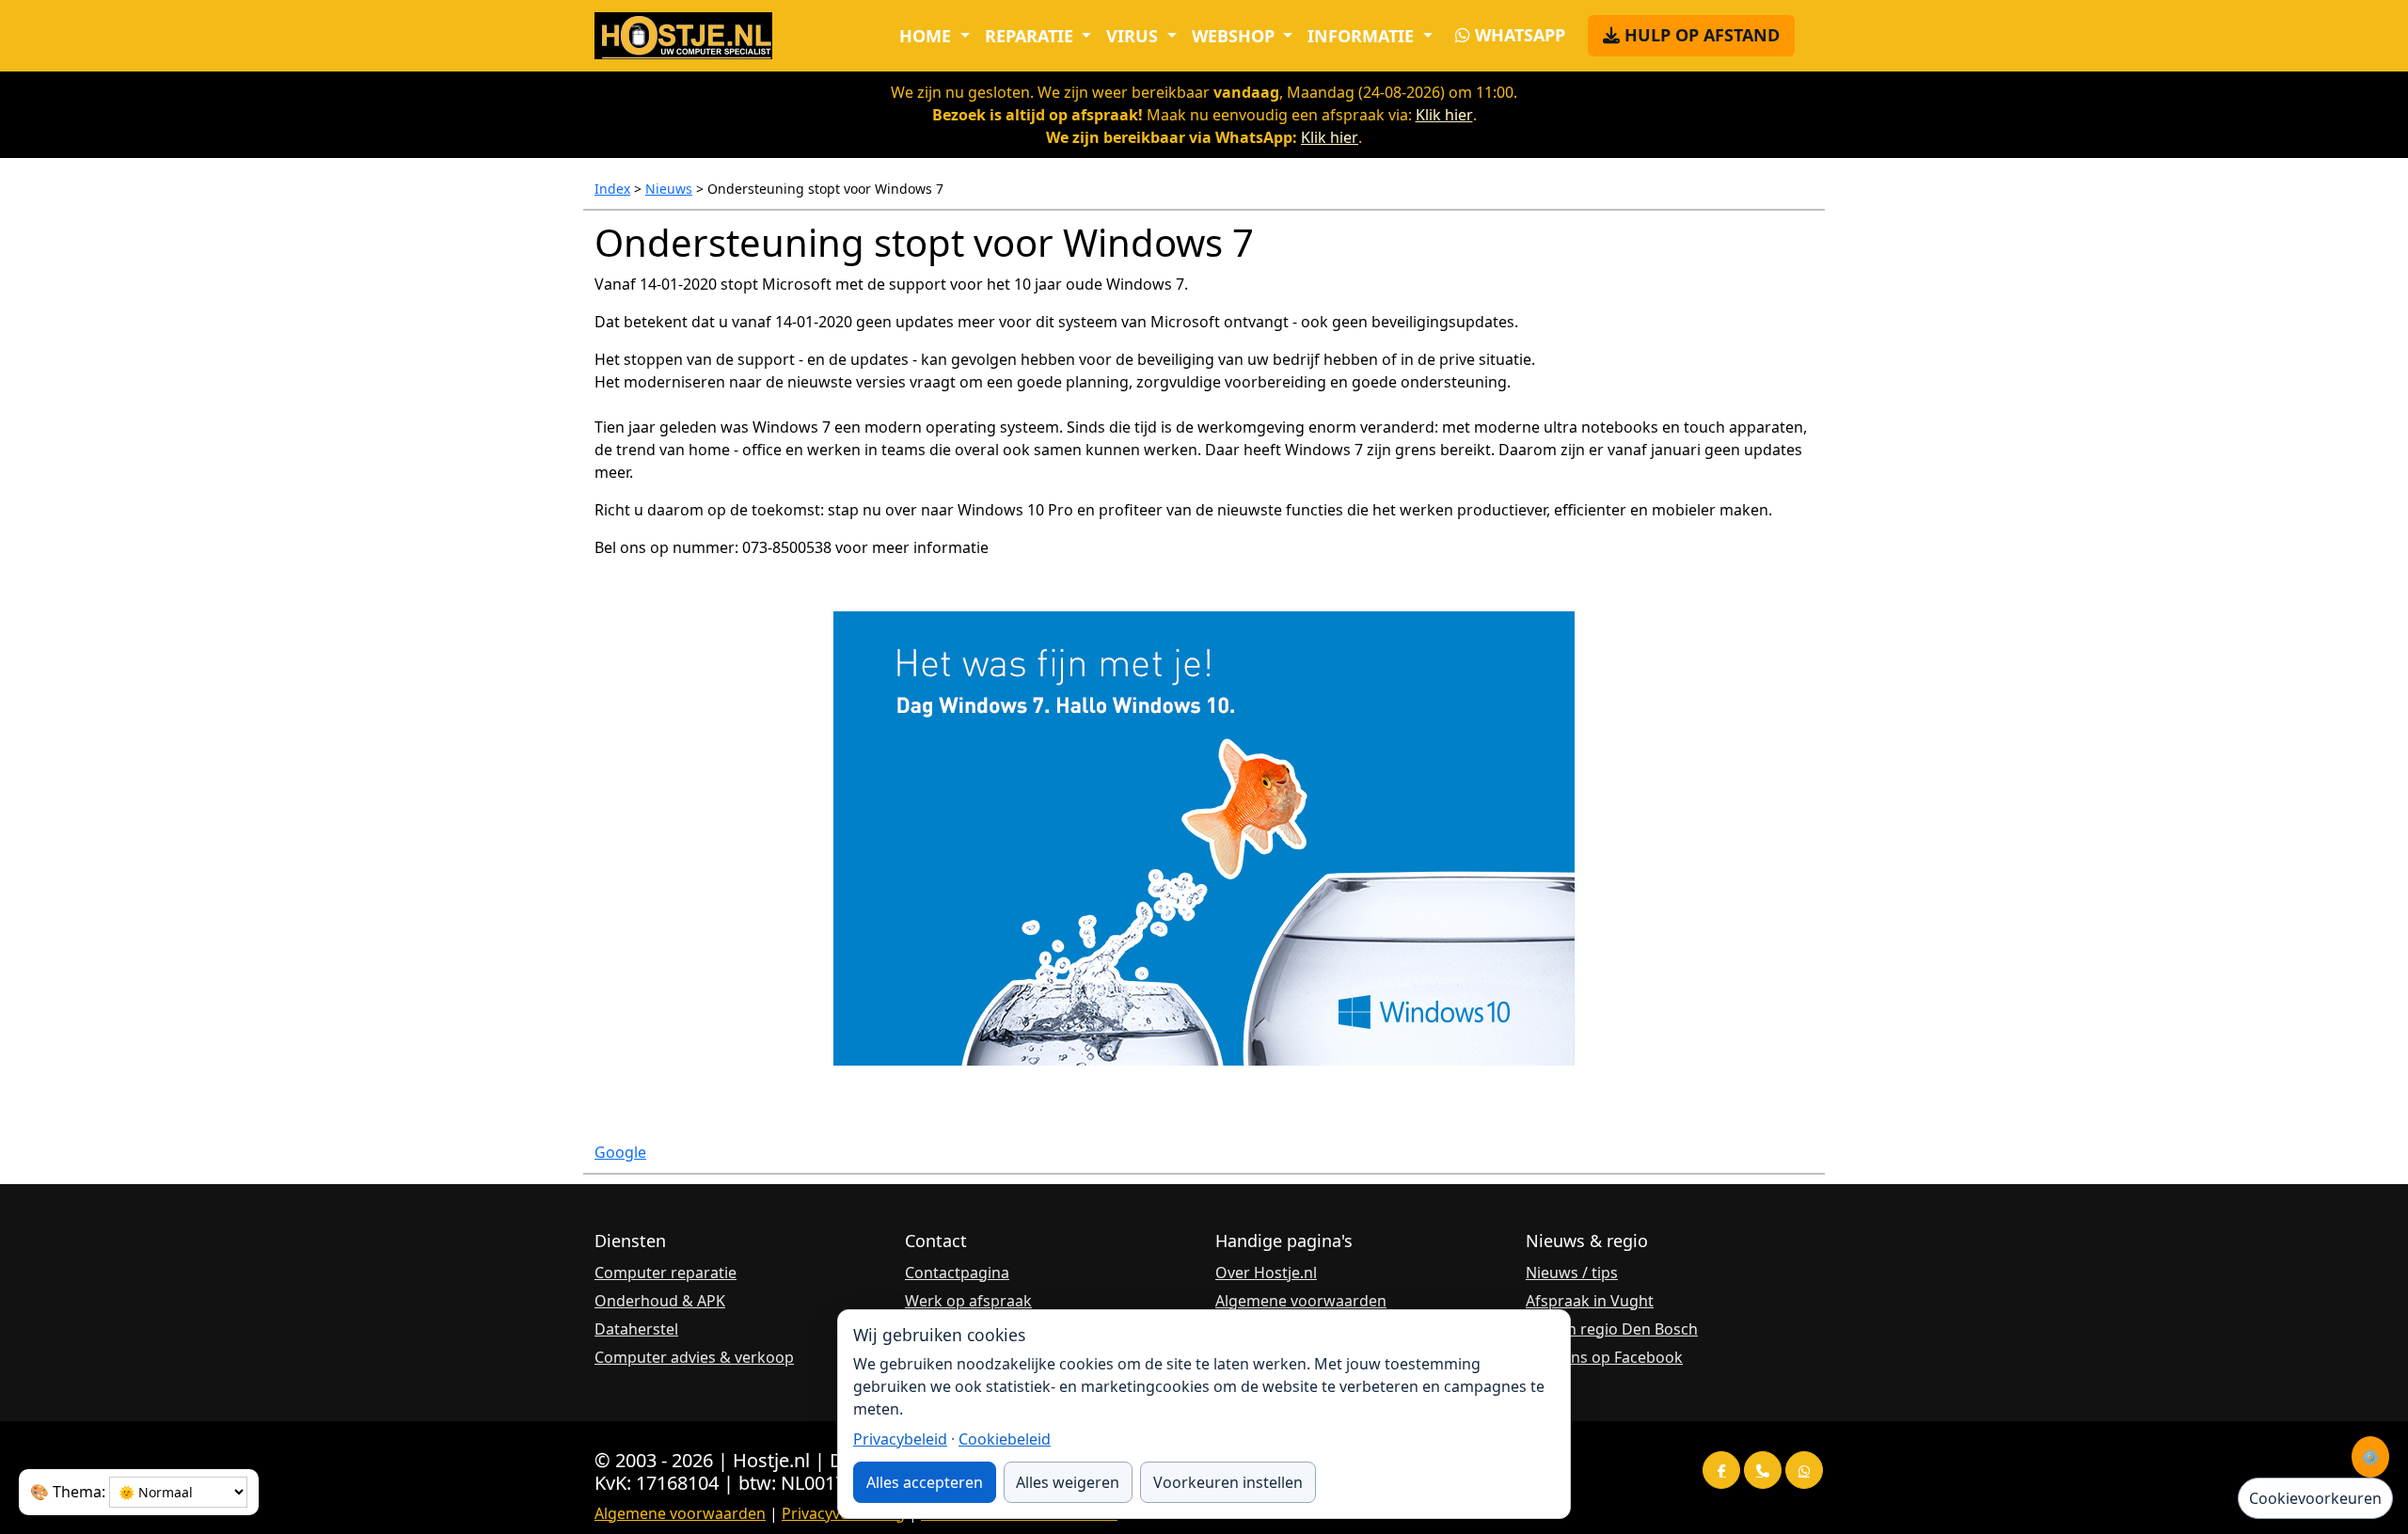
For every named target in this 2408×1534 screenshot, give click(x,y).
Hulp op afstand (1700, 35)
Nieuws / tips (1572, 1273)
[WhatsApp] (1804, 1470)
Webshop (1236, 36)
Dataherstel (636, 1329)
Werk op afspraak (968, 1301)
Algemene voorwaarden (1301, 1301)
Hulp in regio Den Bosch (1612, 1329)
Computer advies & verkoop (694, 1357)
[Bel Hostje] (1763, 1470)
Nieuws (669, 189)
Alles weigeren (1068, 1482)
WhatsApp (1518, 35)
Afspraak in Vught (1590, 1301)
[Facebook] (1721, 1470)
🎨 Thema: (68, 1492)
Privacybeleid (900, 1439)
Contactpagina (957, 1273)
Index (612, 189)
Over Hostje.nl (1266, 1273)
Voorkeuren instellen (1228, 1482)
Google (620, 1152)
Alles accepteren (925, 1482)
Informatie (1363, 36)
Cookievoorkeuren (2315, 1498)
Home (927, 36)
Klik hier (1444, 115)
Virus (1134, 36)
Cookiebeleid (1005, 1439)
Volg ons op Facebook (1604, 1357)
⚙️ (2370, 1457)
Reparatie (1031, 36)
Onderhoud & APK (660, 1301)
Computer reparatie (665, 1273)
